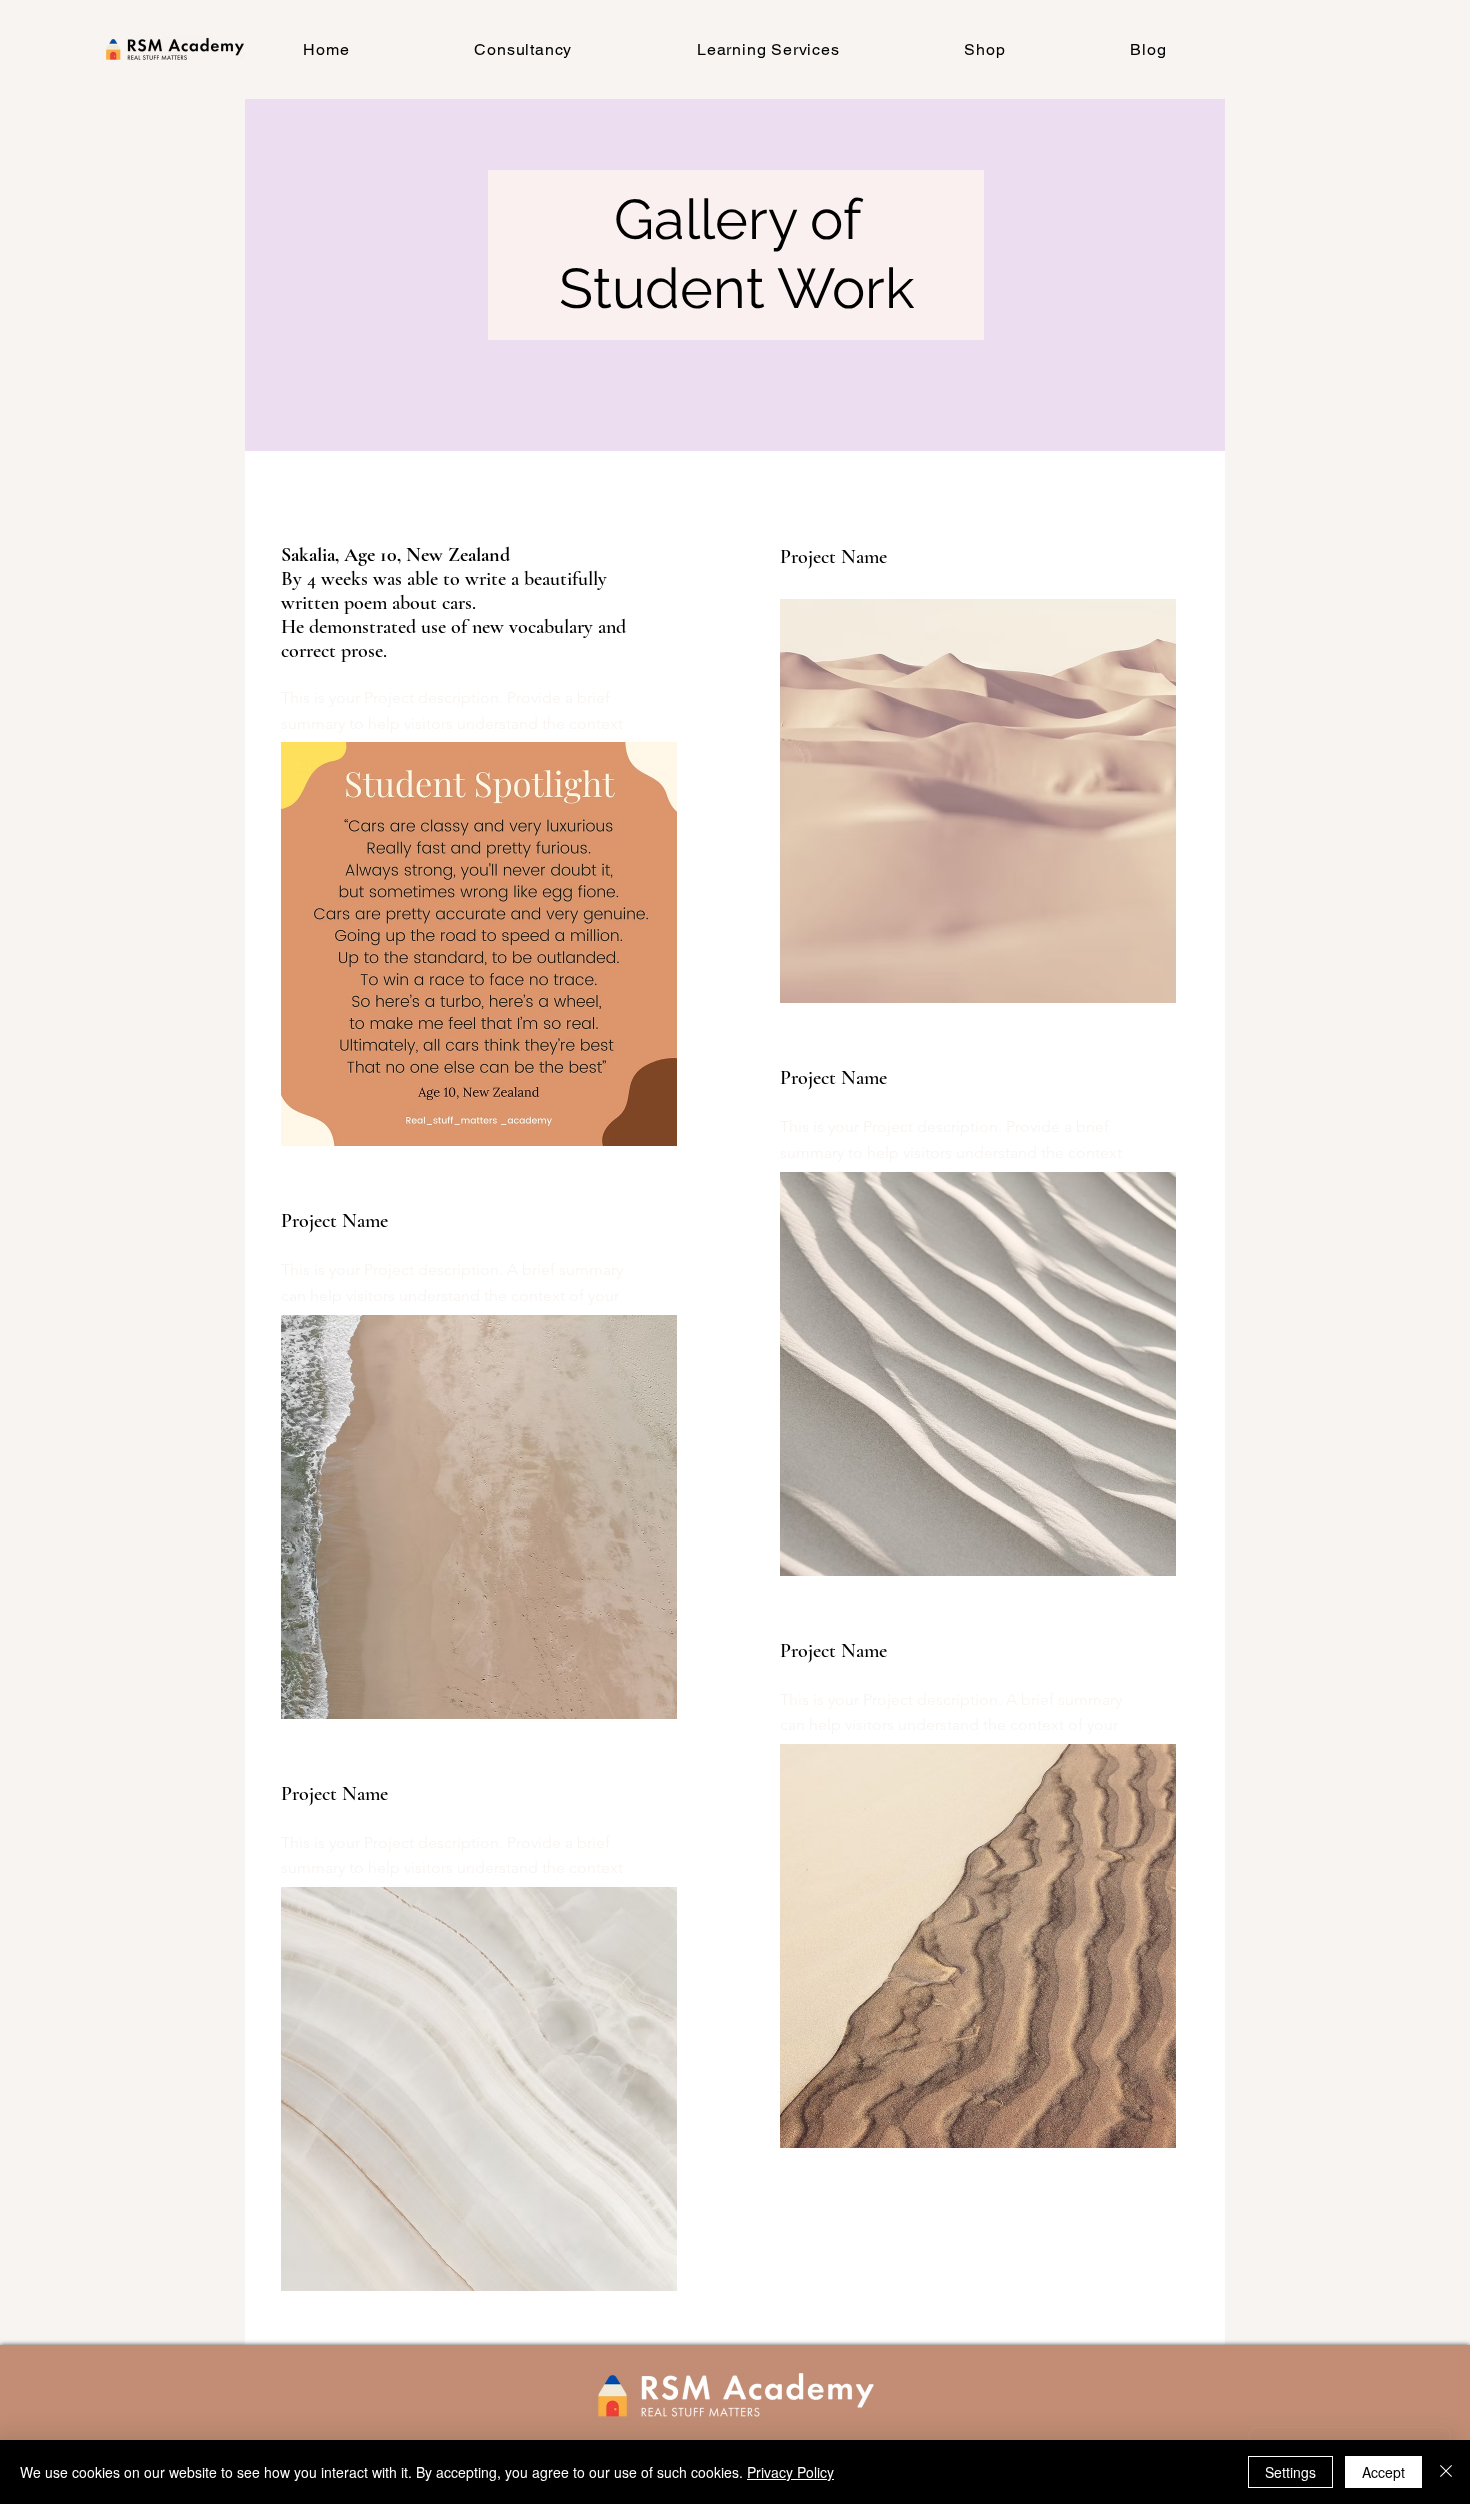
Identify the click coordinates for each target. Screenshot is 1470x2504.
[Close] (1446, 2472)
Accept (1383, 2472)
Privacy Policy (790, 2472)
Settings (1290, 2472)
